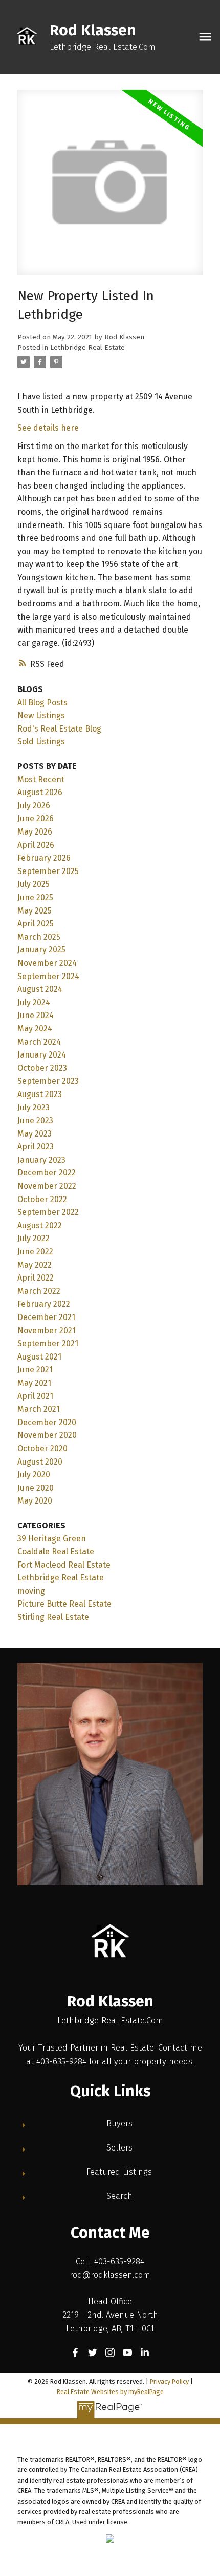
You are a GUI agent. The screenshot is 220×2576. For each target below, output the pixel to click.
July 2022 (34, 1238)
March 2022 (39, 1291)
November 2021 (47, 1331)
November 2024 (47, 963)
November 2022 (47, 1186)
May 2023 (35, 1134)
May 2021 (34, 1383)
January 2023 (41, 1160)
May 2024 (35, 1029)
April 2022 (36, 1278)
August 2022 (40, 1225)
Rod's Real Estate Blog (59, 729)
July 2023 (34, 1108)
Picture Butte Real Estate (64, 1604)
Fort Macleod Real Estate (64, 1565)
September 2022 (48, 1212)
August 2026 (40, 792)
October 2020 (42, 1448)
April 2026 (36, 845)
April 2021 (35, 1396)
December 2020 (47, 1422)
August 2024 (40, 989)
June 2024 (36, 1015)
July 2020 (34, 1475)
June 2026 (36, 818)
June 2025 (35, 897)
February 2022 (44, 1304)
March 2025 (39, 937)
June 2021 (35, 1370)
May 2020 (35, 1501)
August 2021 (39, 1357)
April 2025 (36, 924)
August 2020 (40, 1462)
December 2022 (47, 1173)
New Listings (41, 715)
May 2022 (35, 1265)
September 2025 (48, 871)
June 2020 (36, 1488)
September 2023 (48, 1081)
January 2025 (41, 950)
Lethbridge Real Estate (87, 348)
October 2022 (42, 1199)
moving (31, 1591)
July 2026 (34, 806)
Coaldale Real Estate (56, 1551)
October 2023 (42, 1068)
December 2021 (46, 1317)
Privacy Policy (169, 2381)
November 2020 (47, 1435)
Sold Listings (41, 742)
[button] (75, 2352)
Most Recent (41, 779)
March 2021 (39, 1409)
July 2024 (34, 1002)
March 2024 (39, 1042)
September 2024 (48, 976)
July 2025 (34, 884)
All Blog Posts (42, 703)
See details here (48, 428)
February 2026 (44, 858)
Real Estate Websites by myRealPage (110, 2392)
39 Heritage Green (52, 1539)
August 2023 (40, 1094)
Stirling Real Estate (53, 1617)
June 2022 (35, 1252)
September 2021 (48, 1343)
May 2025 (35, 911)
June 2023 (35, 1120)
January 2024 (42, 1055)
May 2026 (35, 832)
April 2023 (36, 1147)
